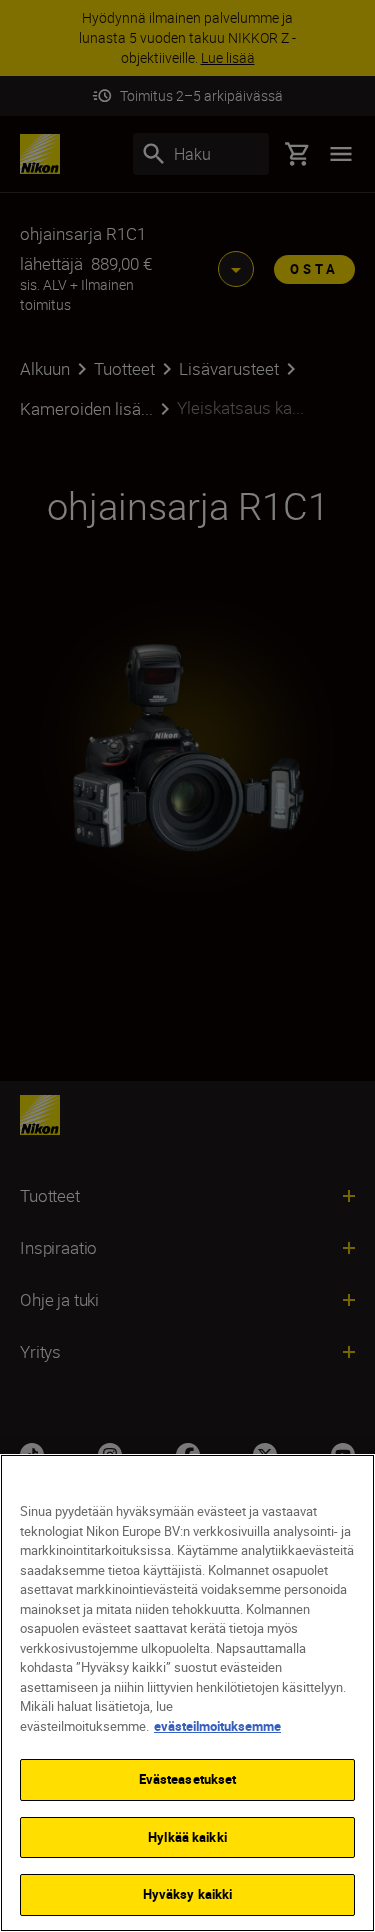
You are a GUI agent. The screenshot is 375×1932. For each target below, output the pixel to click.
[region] (187, 1693)
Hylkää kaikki (187, 1837)
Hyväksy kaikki (188, 1894)
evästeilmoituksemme (217, 1726)
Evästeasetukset (188, 1779)
